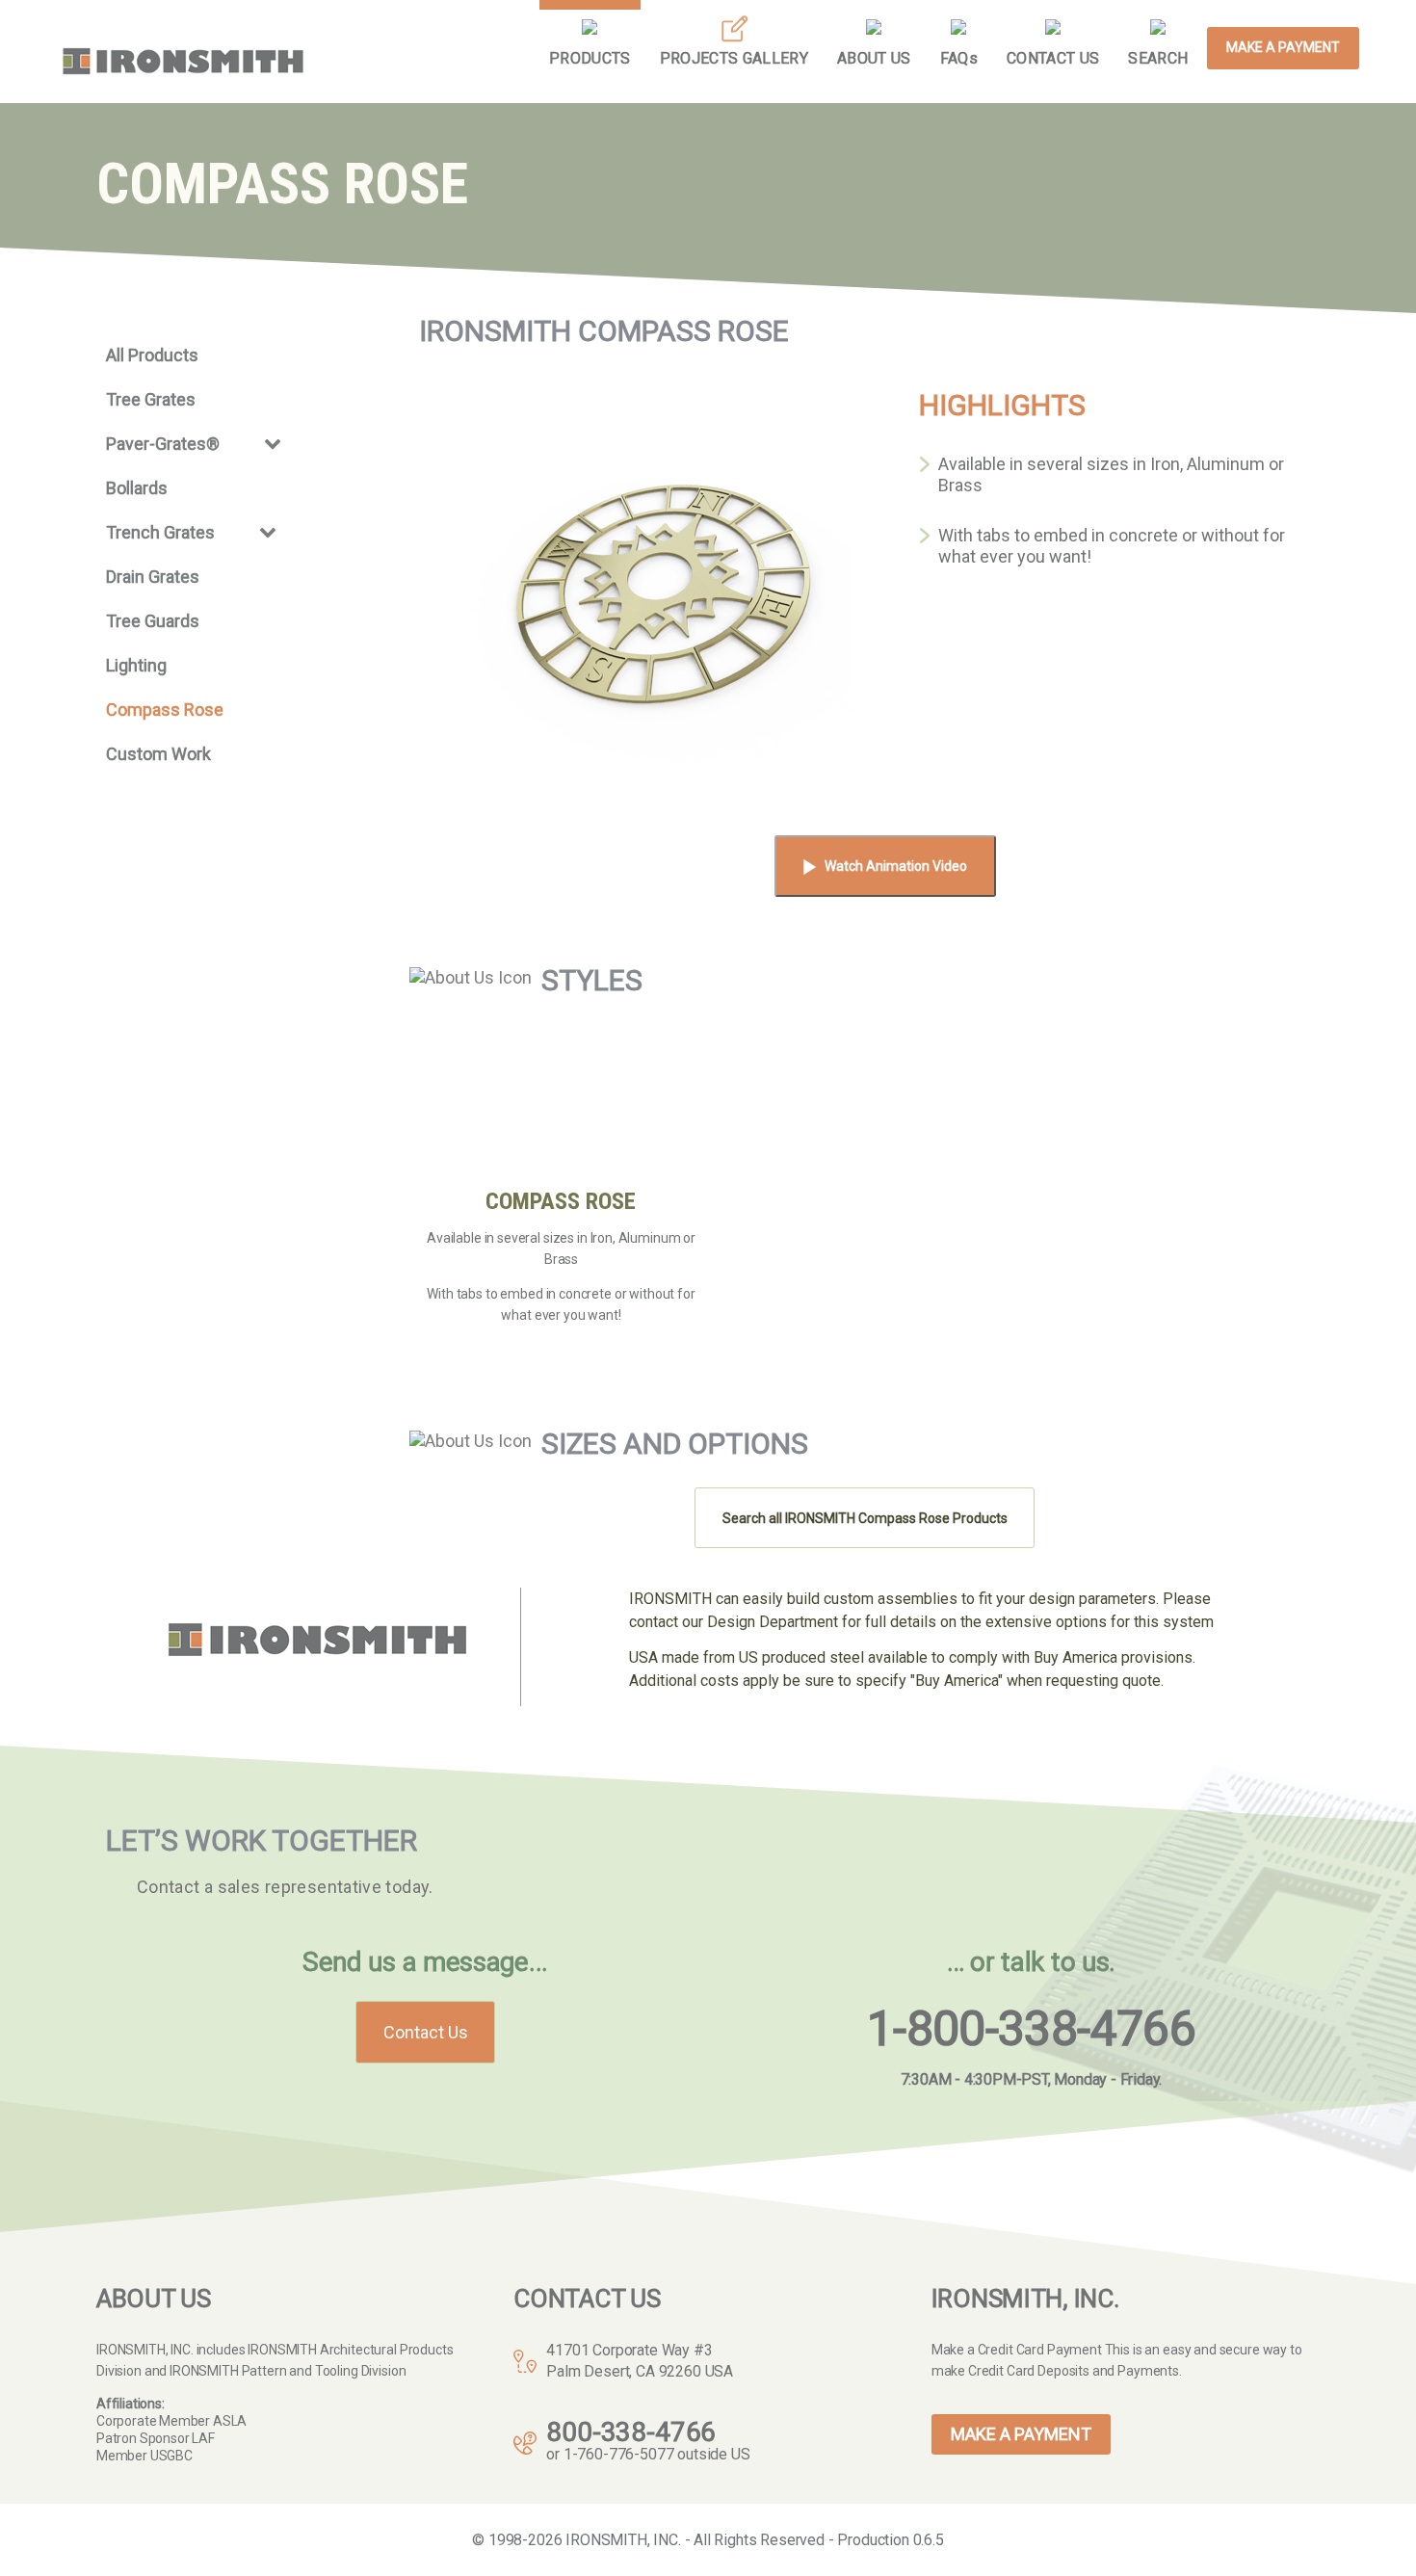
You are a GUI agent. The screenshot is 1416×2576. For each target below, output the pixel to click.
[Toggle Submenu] (273, 443)
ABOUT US (874, 58)
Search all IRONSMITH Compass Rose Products (865, 1518)
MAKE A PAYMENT (1283, 47)
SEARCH (1158, 58)
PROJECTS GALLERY (734, 58)
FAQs (959, 58)
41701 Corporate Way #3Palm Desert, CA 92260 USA (640, 2361)
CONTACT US (1053, 58)
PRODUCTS (590, 58)
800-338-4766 (631, 2432)
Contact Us (426, 2032)
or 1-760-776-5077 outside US (648, 2454)
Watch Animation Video (896, 866)
